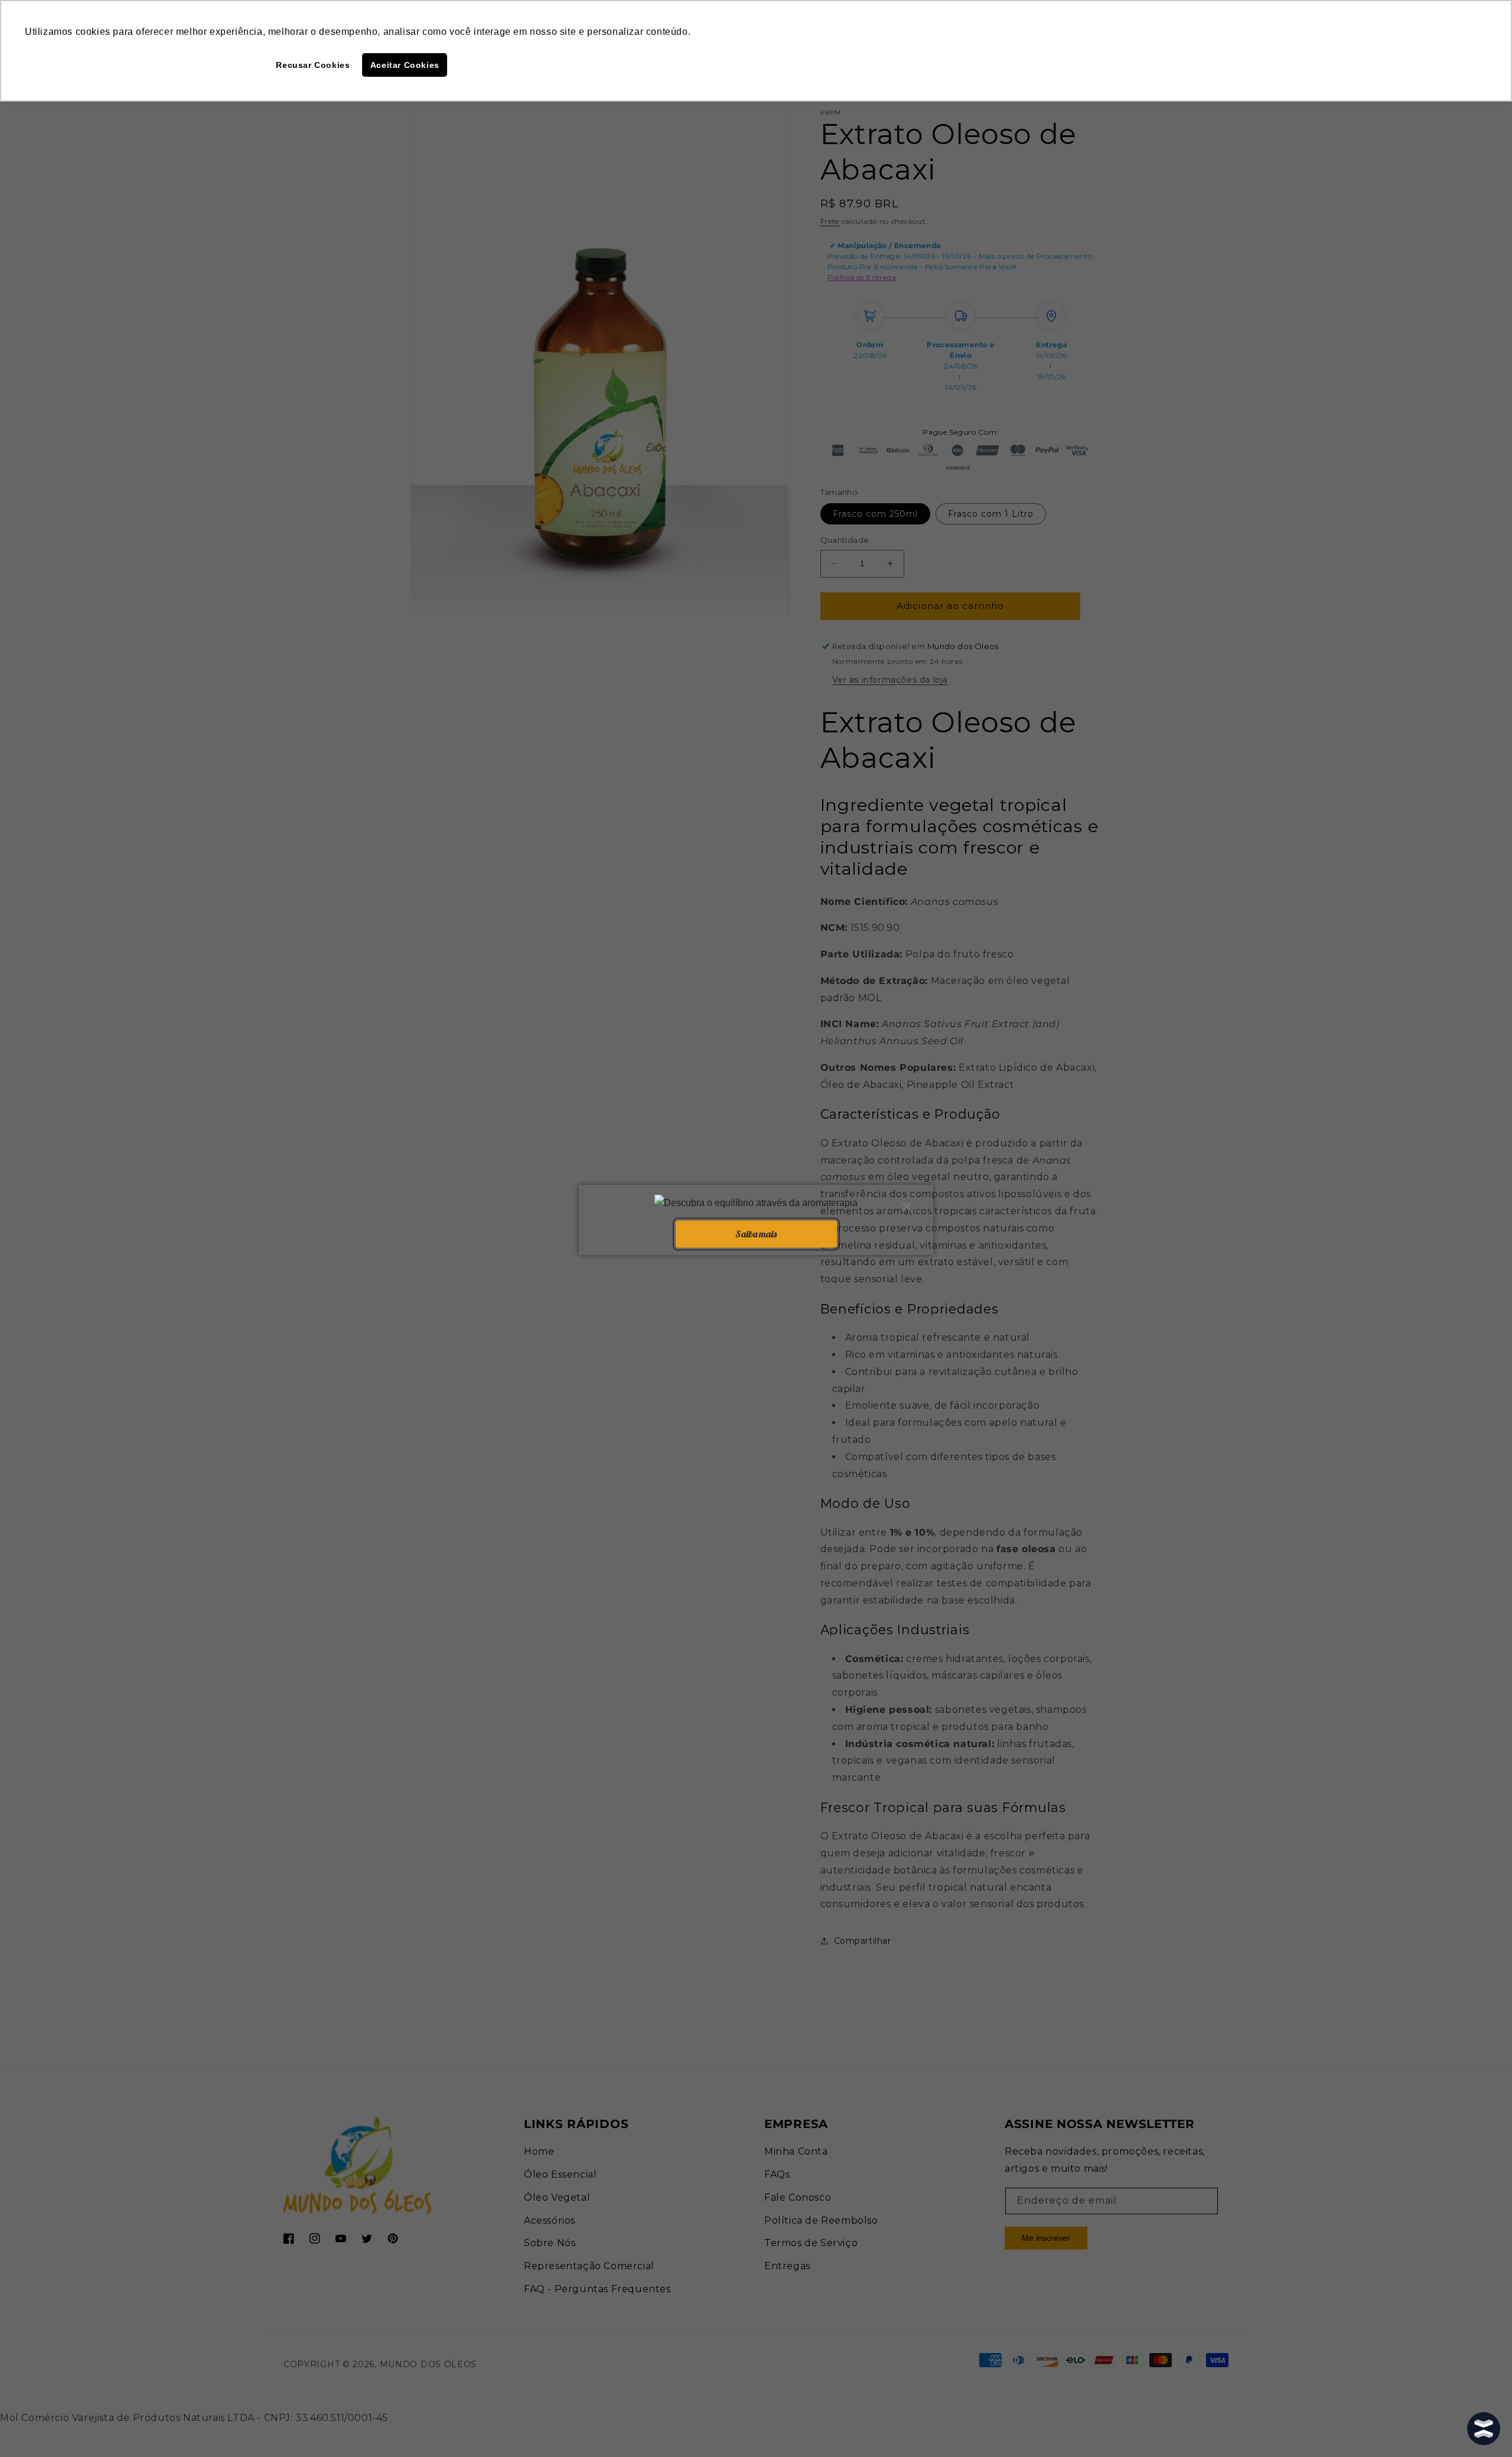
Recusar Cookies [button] (313, 65)
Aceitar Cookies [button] (405, 65)
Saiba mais (756, 1234)
